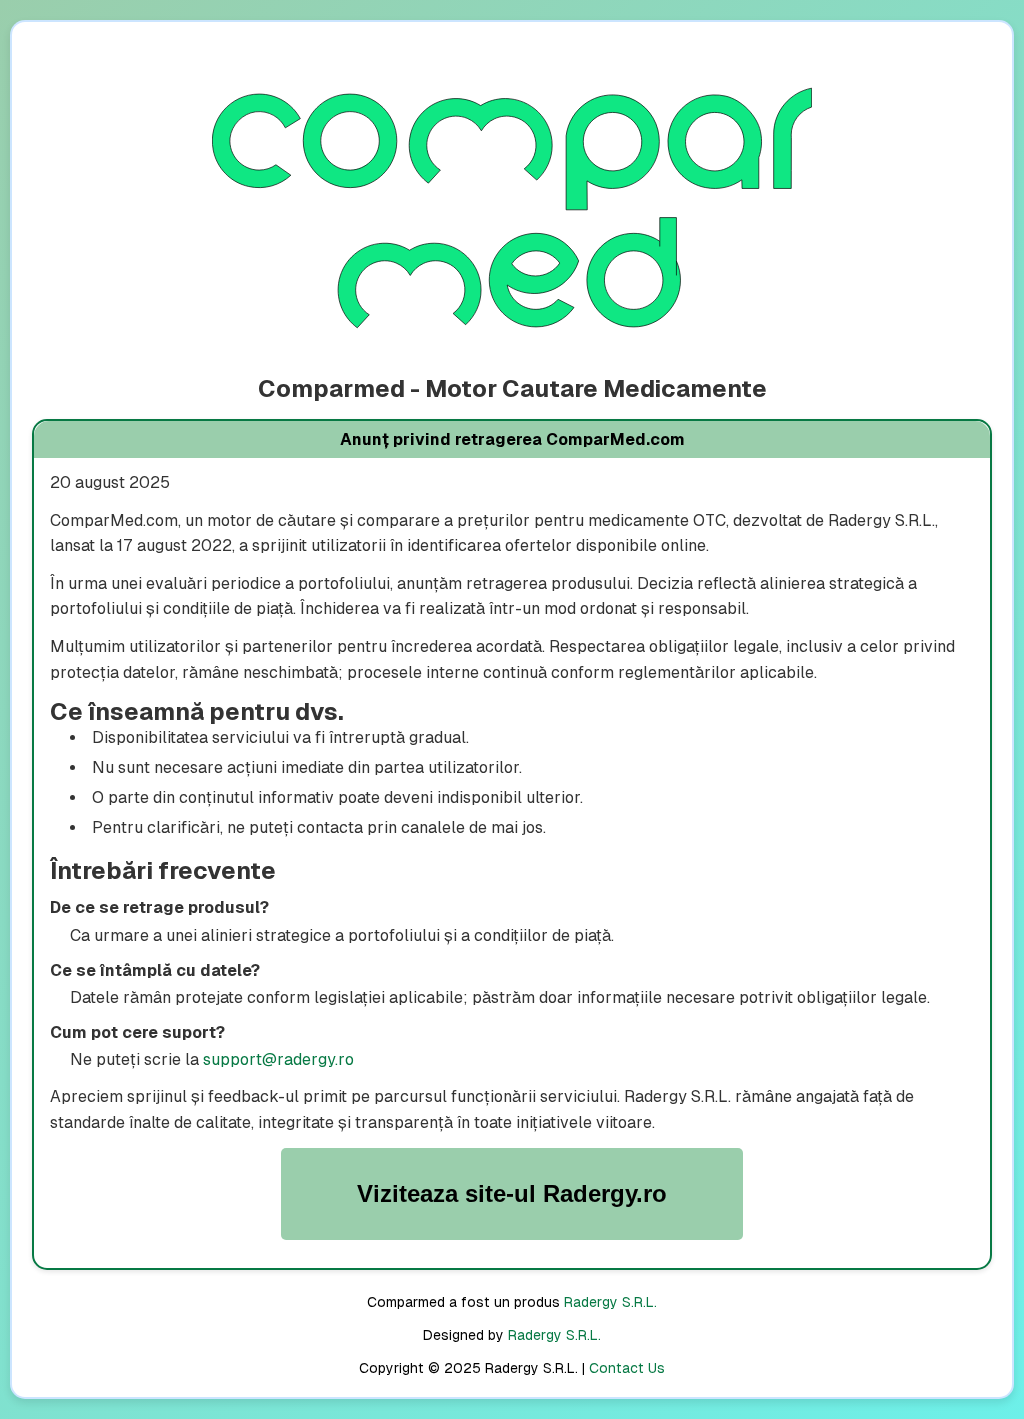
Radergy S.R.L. (610, 1302)
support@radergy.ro (278, 1059)
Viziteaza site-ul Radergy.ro (512, 1193)
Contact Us (627, 1368)
